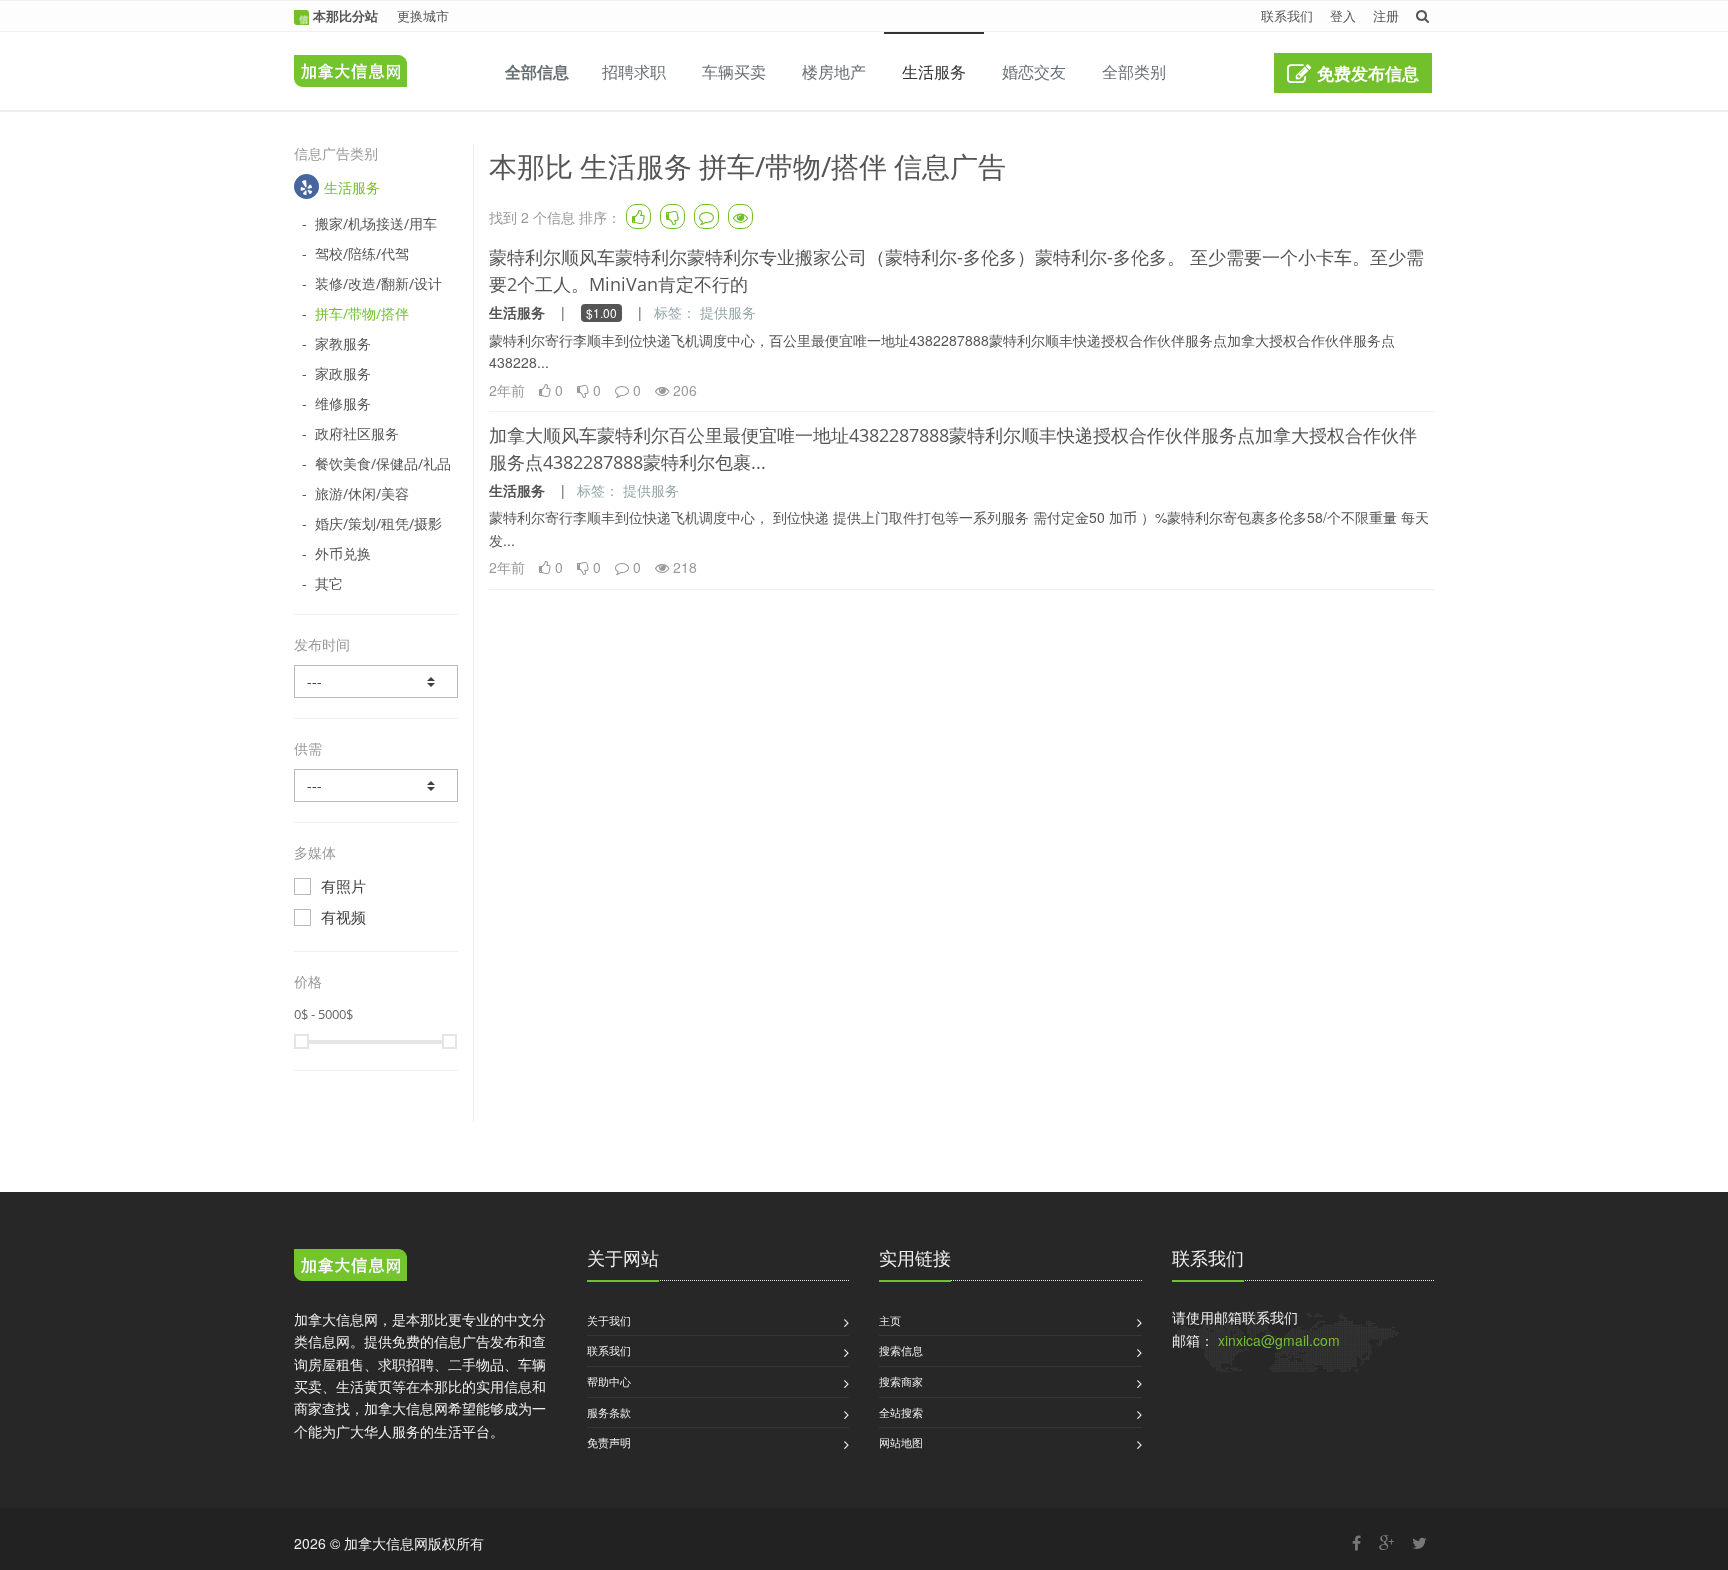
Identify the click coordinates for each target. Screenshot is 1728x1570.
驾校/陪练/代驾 (362, 253)
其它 (329, 583)
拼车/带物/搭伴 (362, 313)
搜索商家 (901, 1381)
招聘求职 (634, 71)
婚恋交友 (1034, 71)
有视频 (343, 917)
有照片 (343, 886)
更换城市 (423, 15)
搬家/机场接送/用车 (376, 223)
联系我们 (1287, 15)
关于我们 (609, 1320)
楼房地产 (834, 71)
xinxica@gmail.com (1279, 1340)
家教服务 (343, 343)
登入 (1343, 15)
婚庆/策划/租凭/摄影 (378, 523)
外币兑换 (343, 553)
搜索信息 (901, 1350)
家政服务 (343, 373)
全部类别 (1134, 71)
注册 (1386, 15)
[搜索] (1422, 15)
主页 (890, 1320)
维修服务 (343, 403)
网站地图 (901, 1442)
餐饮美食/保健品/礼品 (383, 463)
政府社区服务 (357, 433)
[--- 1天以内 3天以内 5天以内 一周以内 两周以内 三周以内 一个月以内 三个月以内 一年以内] (376, 681)
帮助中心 (609, 1381)
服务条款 (609, 1412)
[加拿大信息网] (350, 1268)
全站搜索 (901, 1412)
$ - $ (323, 1014)
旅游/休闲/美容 (362, 493)
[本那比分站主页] (345, 57)
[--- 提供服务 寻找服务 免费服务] (376, 785)
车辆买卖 (734, 71)
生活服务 (934, 71)
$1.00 (601, 312)
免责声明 (609, 1442)
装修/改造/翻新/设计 (378, 283)
